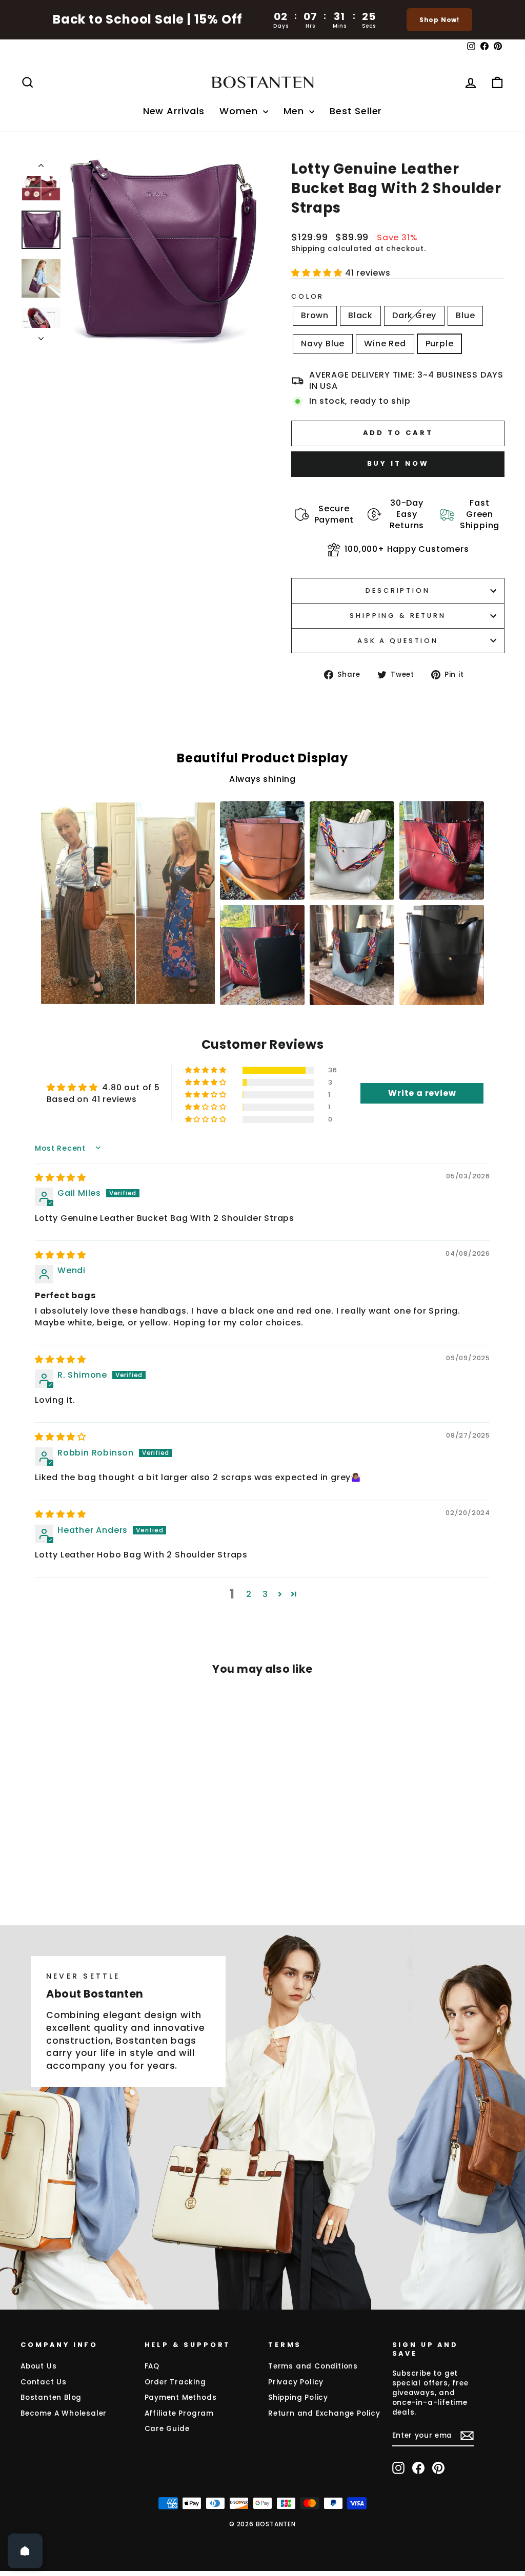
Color (308, 296)
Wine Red (385, 344)
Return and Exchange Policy (324, 2413)
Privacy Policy (296, 2382)
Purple (440, 344)
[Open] (25, 2551)
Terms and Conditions (313, 2366)
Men (295, 111)
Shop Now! (439, 20)
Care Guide (167, 2429)
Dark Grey (414, 315)
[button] (318, 273)
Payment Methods (181, 2397)
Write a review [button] (422, 1093)
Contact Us (44, 2382)
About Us (38, 2366)
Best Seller (356, 111)
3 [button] (265, 1594)
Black (360, 315)
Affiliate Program (179, 2413)
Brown (315, 315)
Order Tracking (175, 2382)
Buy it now (398, 463)
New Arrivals (174, 111)
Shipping (308, 249)
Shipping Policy (298, 2397)
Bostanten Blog (51, 2397)
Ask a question (398, 641)
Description (398, 590)
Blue (465, 315)
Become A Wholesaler (64, 2413)
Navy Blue (323, 344)
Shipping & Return (398, 616)
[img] (60, 1178)
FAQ (152, 2366)
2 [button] (249, 1594)
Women (240, 111)
